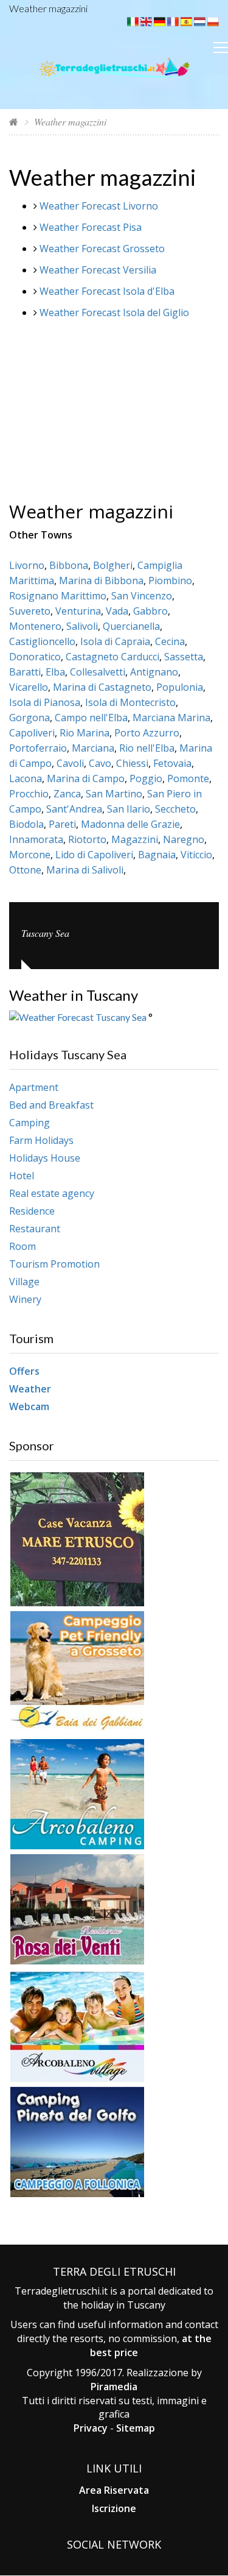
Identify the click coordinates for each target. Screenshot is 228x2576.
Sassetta (184, 657)
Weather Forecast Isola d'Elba (107, 291)
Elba (55, 672)
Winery (25, 1299)
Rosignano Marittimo (58, 596)
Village (24, 1282)
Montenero (35, 626)
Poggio (146, 778)
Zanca (67, 794)
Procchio (29, 794)
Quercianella (131, 626)
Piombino (170, 580)
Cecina (170, 641)
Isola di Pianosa (45, 702)
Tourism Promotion (54, 1264)
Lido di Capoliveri (94, 855)
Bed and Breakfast (51, 1105)
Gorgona (29, 718)
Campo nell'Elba (91, 718)
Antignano (154, 672)
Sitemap (136, 2428)
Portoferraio (38, 748)
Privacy (91, 2428)
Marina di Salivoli (85, 870)
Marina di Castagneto (102, 687)
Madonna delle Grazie (130, 824)
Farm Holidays (41, 1140)
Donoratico (35, 657)
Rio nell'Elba (147, 748)
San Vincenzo (142, 596)
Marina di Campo (86, 778)
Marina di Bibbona (101, 580)
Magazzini (135, 839)
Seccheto (175, 809)
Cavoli (70, 763)
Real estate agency (52, 1193)
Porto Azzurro (147, 733)
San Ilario (129, 809)
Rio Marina (85, 733)
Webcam (29, 1406)
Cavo (100, 763)
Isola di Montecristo (130, 702)
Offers (24, 1371)
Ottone (25, 870)
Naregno (184, 839)
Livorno (27, 565)
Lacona (26, 778)
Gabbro (150, 611)
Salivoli (82, 626)
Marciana (93, 748)
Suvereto (30, 611)
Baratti (25, 672)
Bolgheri (113, 565)
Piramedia (114, 2387)
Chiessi (132, 763)
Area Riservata (114, 2490)
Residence (32, 1211)
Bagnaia (157, 855)
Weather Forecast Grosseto (102, 249)
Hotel (22, 1176)
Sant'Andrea (74, 809)
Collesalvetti (98, 672)
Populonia (180, 687)
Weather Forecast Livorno (99, 206)
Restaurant (35, 1229)
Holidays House (45, 1158)
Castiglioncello (42, 641)
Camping (29, 1123)
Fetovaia (172, 763)
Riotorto (87, 839)
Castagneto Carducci (112, 657)
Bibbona (69, 565)
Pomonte (188, 778)
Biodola (26, 824)
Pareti (62, 824)
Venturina (78, 611)
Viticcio (196, 855)
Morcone (30, 855)
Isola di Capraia (115, 641)
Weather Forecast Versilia (98, 270)
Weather (30, 1389)
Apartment (34, 1087)
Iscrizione (114, 2508)
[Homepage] (14, 122)
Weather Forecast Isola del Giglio (114, 312)
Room (22, 1246)
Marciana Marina (171, 718)
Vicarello (29, 687)
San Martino (114, 794)
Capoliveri (32, 733)
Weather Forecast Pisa (91, 227)
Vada (117, 611)
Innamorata (36, 839)
